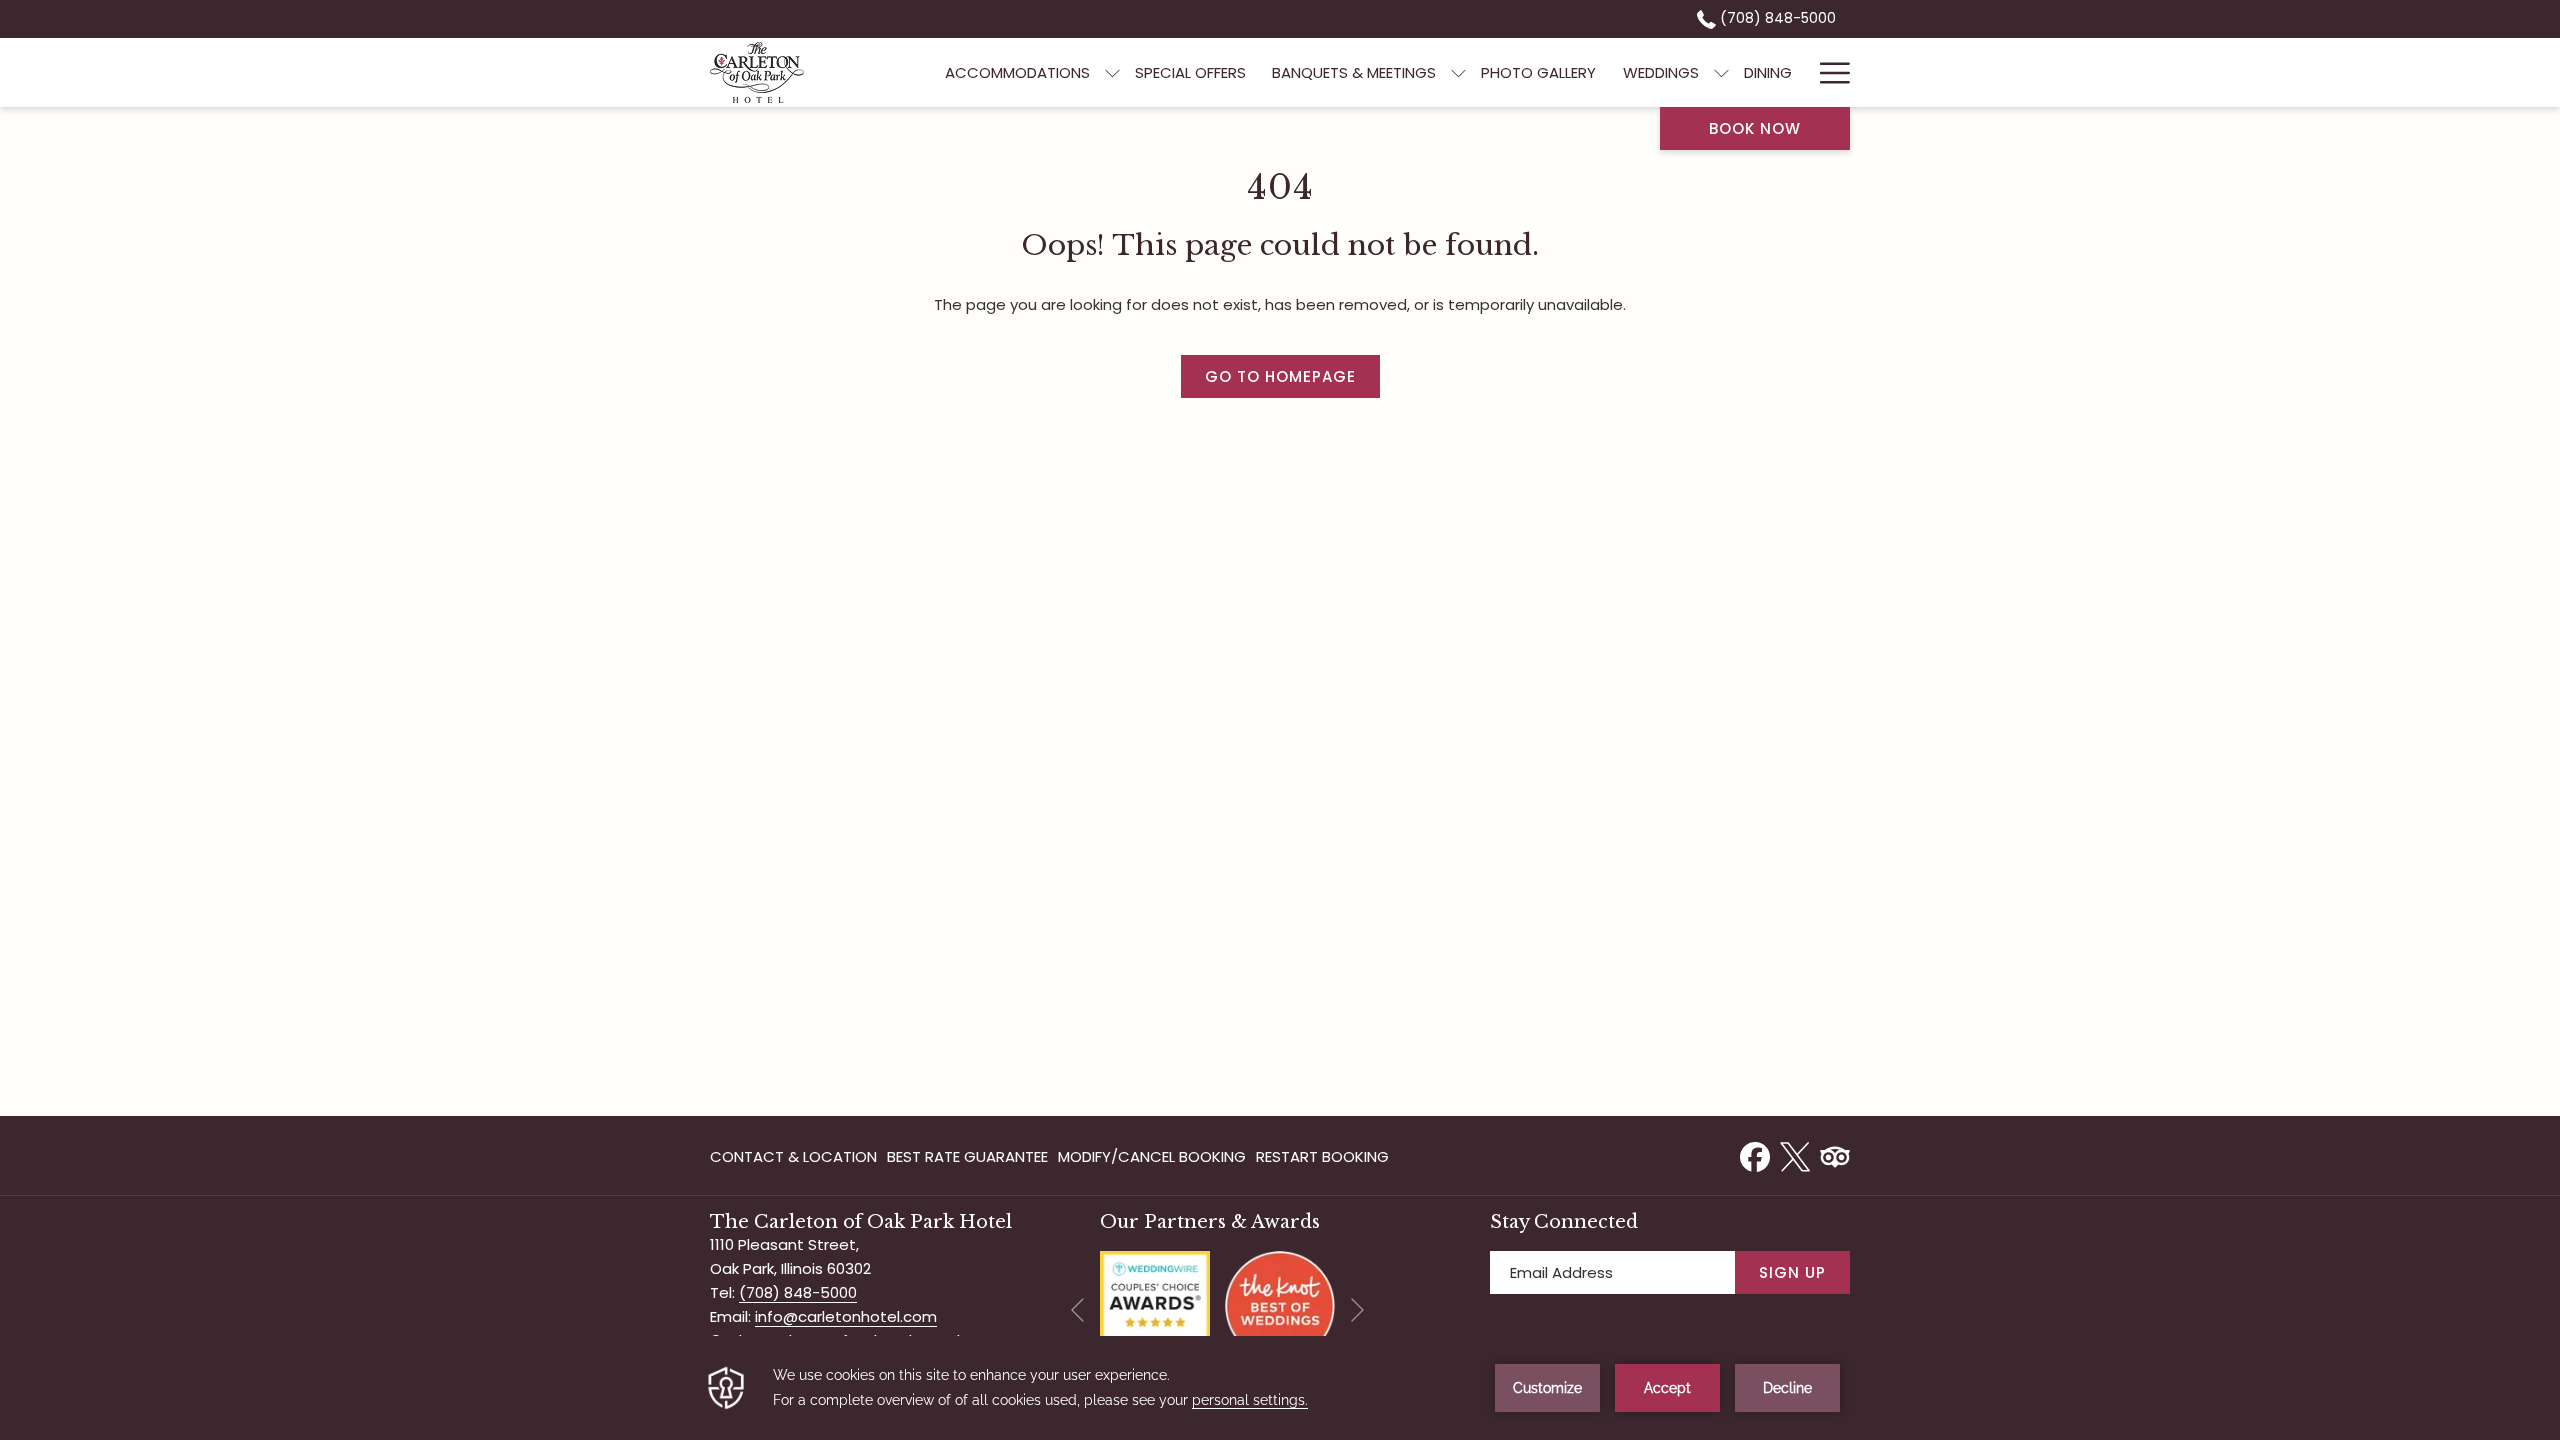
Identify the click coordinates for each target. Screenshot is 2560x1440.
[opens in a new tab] (1155, 1304)
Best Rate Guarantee (967, 1156)
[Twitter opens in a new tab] (1795, 1154)
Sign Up (1792, 1272)
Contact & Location (793, 1156)
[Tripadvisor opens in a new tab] (1835, 1154)
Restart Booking (1322, 1156)
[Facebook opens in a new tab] (1755, 1154)
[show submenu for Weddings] (1721, 72)
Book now (1755, 128)
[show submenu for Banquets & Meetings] (1458, 72)
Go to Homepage (1280, 376)
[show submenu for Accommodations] (1112, 72)
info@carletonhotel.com (846, 1316)
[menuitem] (1017, 72)
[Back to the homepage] (757, 72)
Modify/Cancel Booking (1152, 1156)
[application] (1280, 1388)
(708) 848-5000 (1776, 18)
